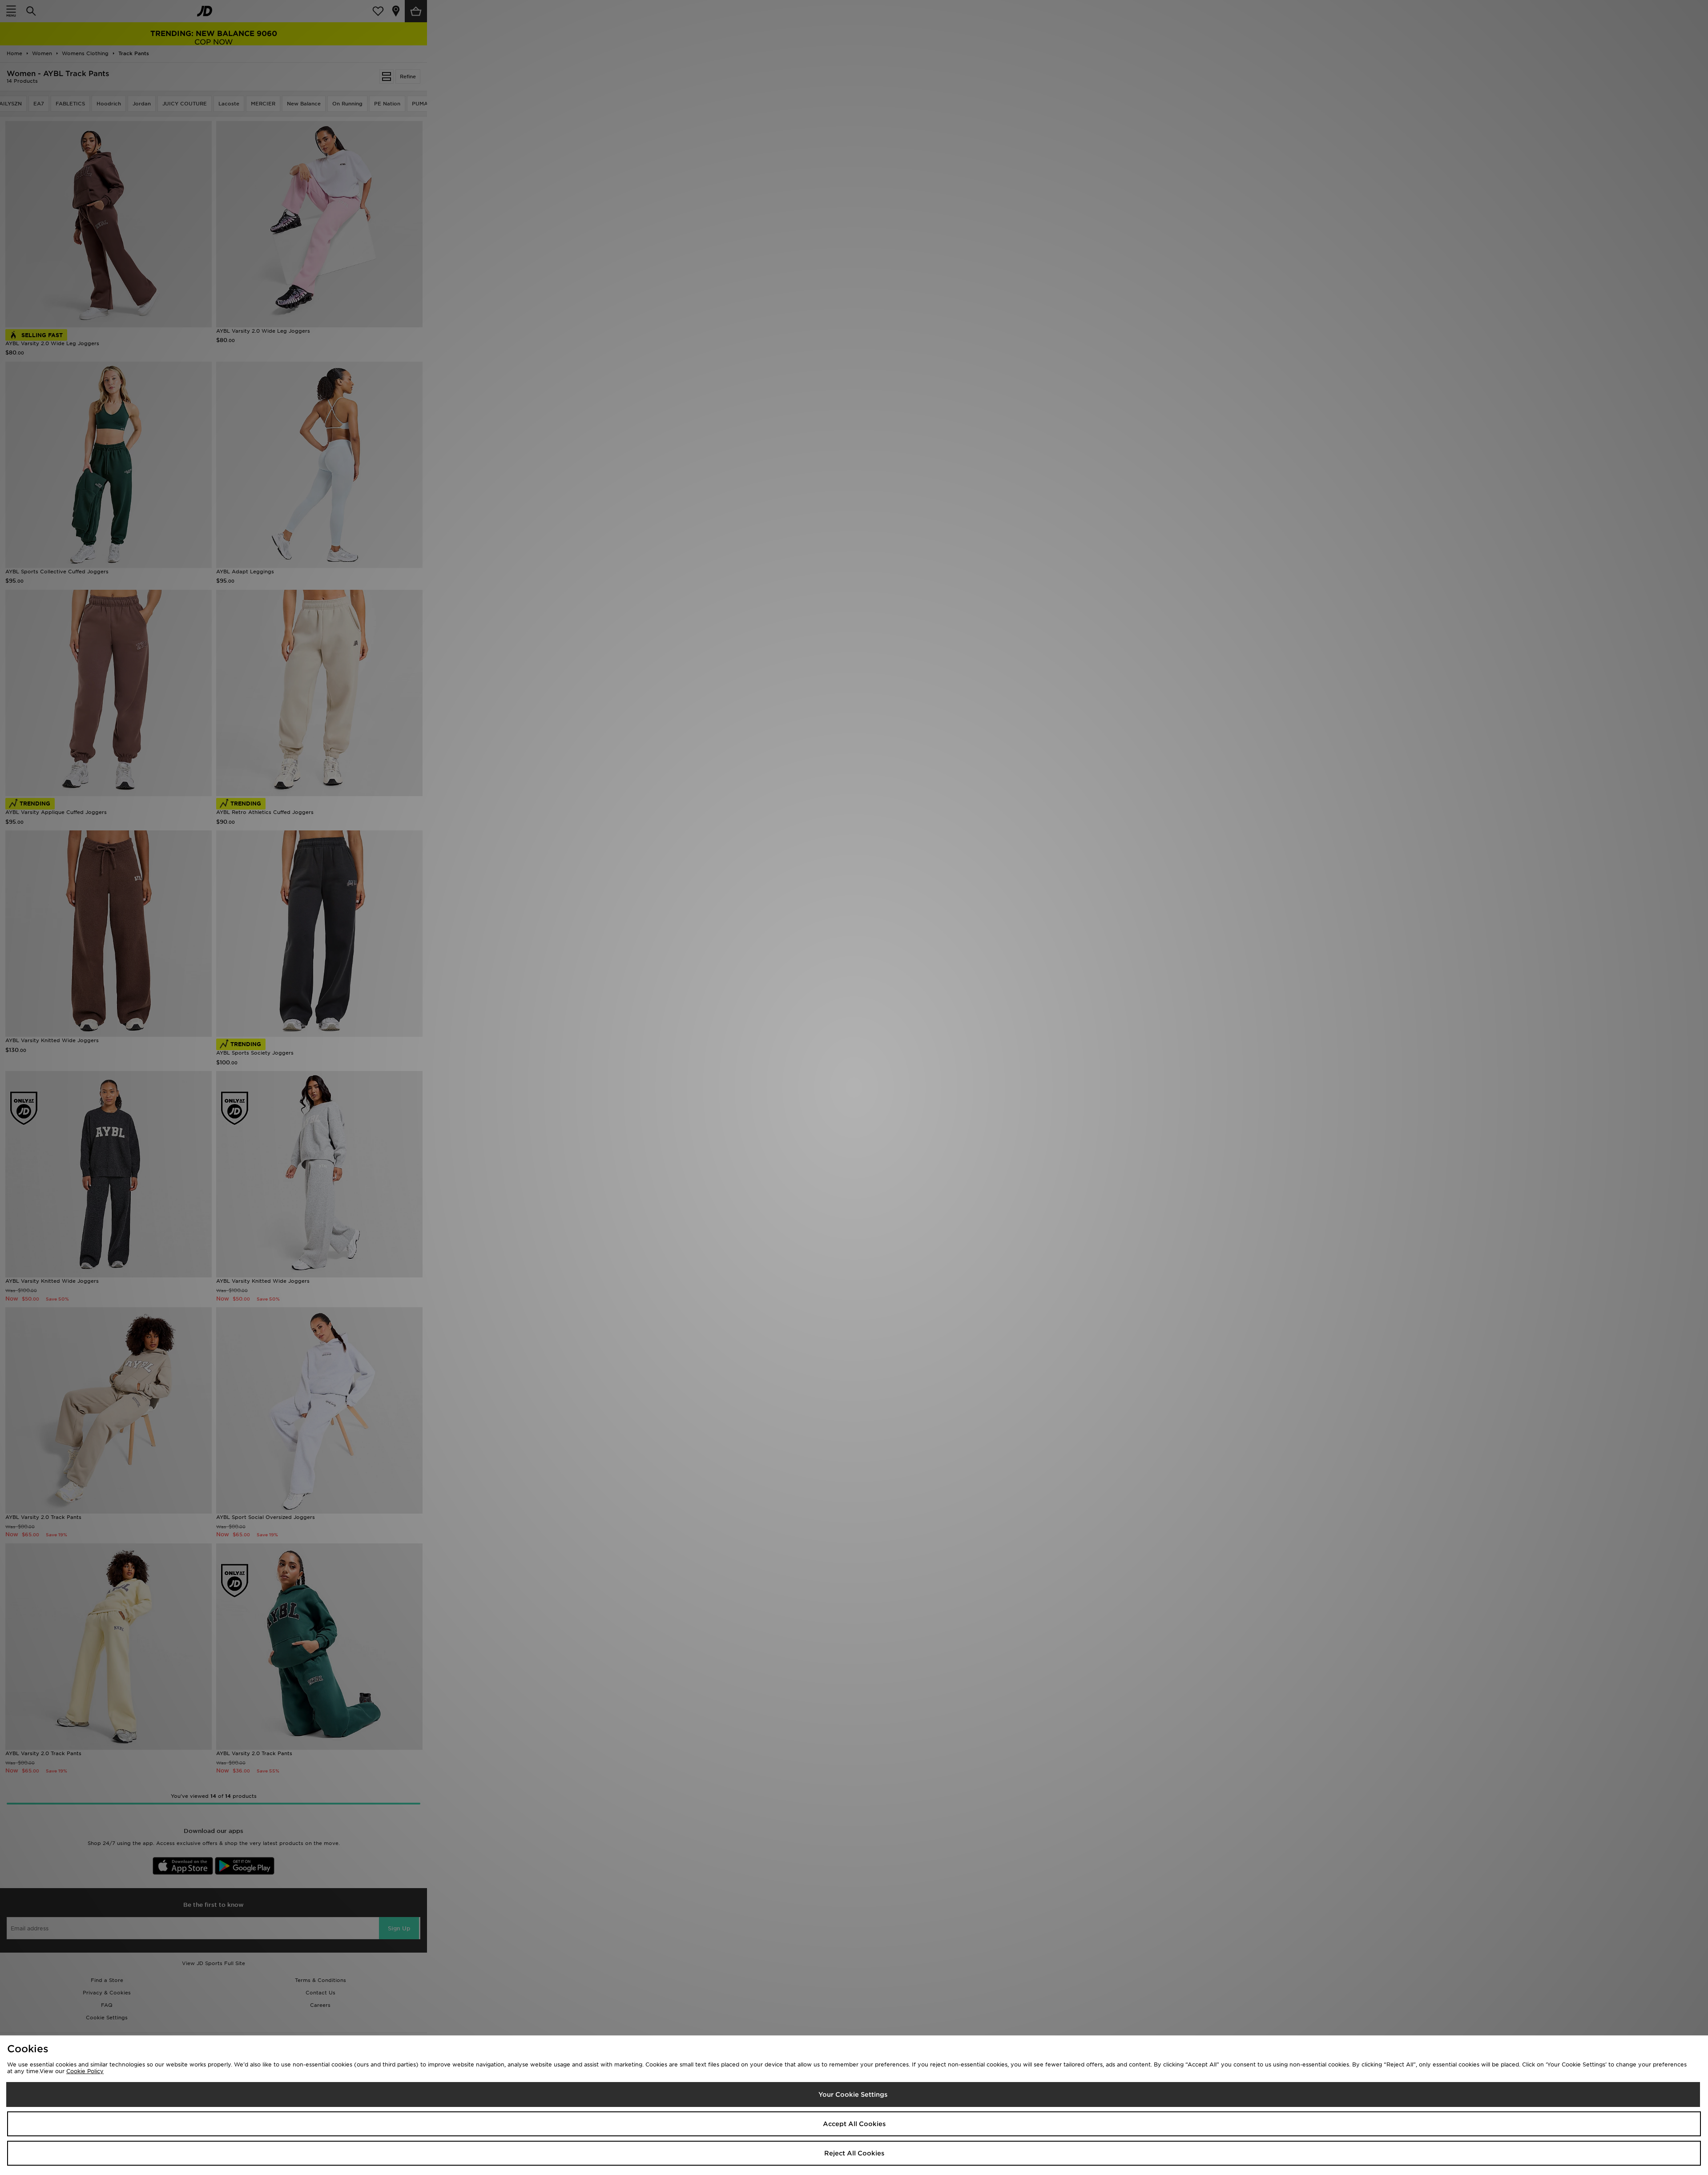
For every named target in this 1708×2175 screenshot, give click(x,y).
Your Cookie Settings (853, 2094)
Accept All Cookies (854, 2124)
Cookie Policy (85, 2071)
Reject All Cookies (854, 2153)
